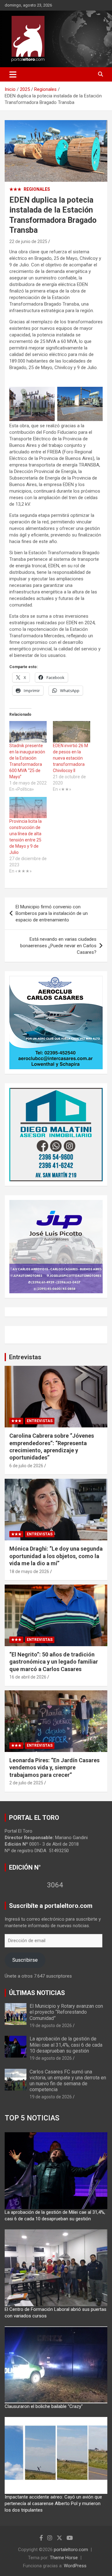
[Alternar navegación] (13, 74)
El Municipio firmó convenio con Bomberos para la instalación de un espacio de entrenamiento (52, 913)
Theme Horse (64, 2558)
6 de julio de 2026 (26, 1466)
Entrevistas (25, 1357)
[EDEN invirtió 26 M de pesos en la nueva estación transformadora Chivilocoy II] (72, 732)
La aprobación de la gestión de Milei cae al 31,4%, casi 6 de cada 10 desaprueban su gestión (66, 2045)
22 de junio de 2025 (28, 241)
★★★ (15, 189)
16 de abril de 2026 (28, 1677)
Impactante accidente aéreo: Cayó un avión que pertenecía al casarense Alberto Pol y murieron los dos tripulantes (53, 2503)
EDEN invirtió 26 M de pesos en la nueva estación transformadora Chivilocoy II (70, 758)
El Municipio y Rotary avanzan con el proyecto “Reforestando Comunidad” (66, 2012)
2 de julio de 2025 (26, 1783)
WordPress (75, 2566)
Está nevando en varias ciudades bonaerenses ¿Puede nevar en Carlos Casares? (58, 946)
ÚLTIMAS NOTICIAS (37, 1993)
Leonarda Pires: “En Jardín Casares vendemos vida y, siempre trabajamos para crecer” (54, 1768)
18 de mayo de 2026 (29, 1571)
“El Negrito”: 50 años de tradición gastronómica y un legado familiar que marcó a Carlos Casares (54, 1662)
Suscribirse (25, 1960)
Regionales (37, 189)
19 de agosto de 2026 (51, 2026)
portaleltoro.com (71, 2550)
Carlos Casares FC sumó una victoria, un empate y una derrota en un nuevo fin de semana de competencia (68, 2081)
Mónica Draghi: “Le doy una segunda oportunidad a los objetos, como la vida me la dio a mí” (56, 1556)
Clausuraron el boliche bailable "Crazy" (44, 2406)
